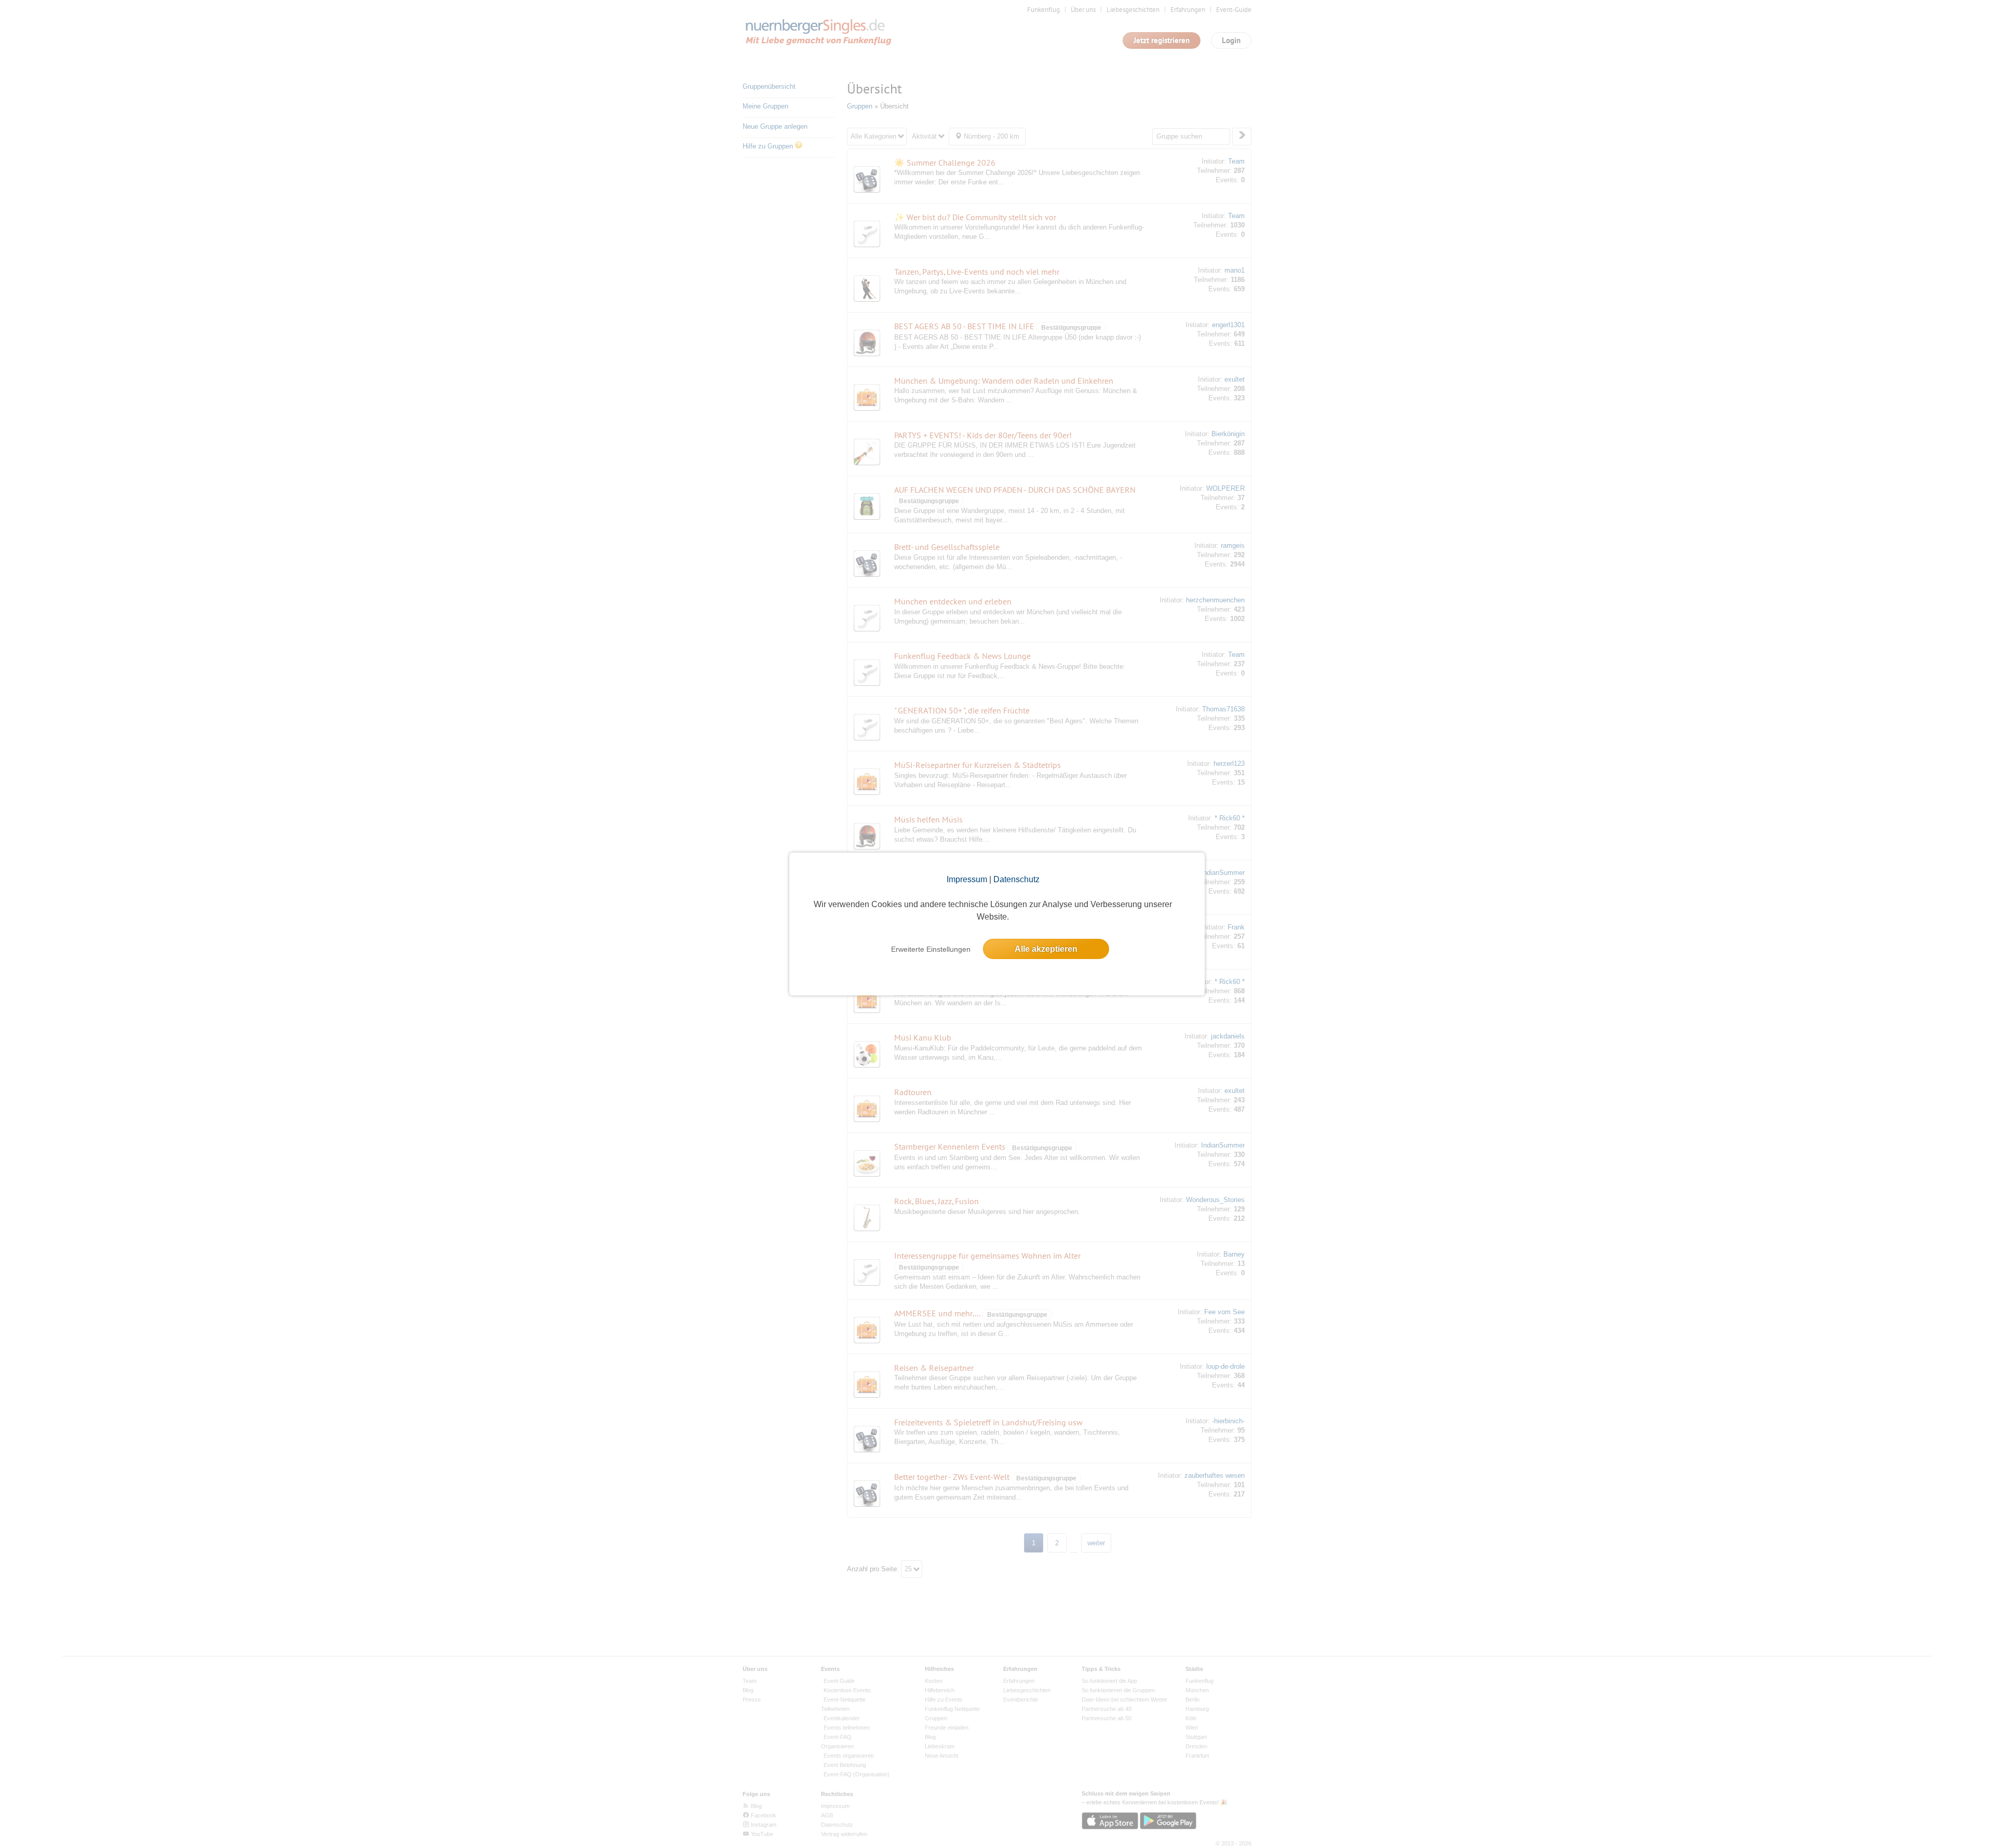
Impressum (967, 879)
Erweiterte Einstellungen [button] (931, 949)
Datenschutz (1016, 879)
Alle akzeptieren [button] (1046, 949)
